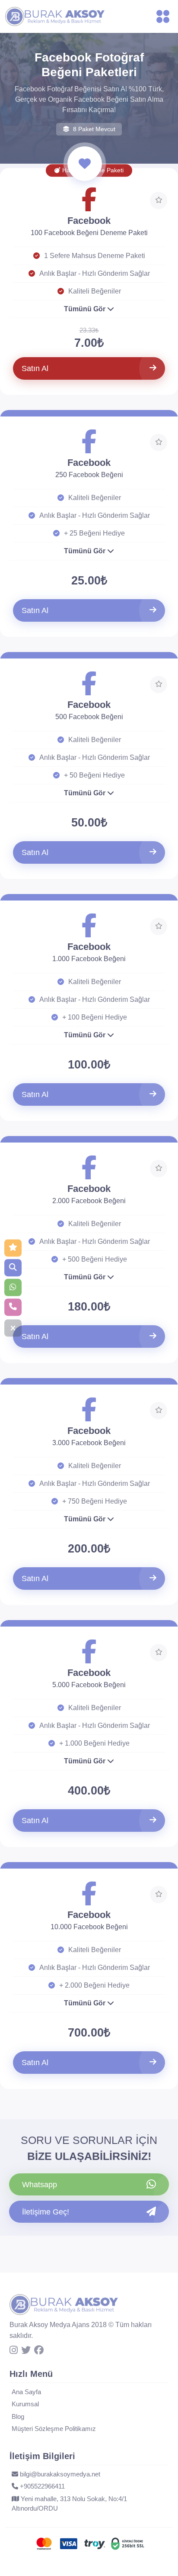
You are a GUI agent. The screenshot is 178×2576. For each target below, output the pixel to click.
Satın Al (35, 368)
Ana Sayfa (26, 2392)
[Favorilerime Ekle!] (159, 200)
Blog (18, 2416)
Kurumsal (25, 2404)
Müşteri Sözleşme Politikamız (54, 2429)
